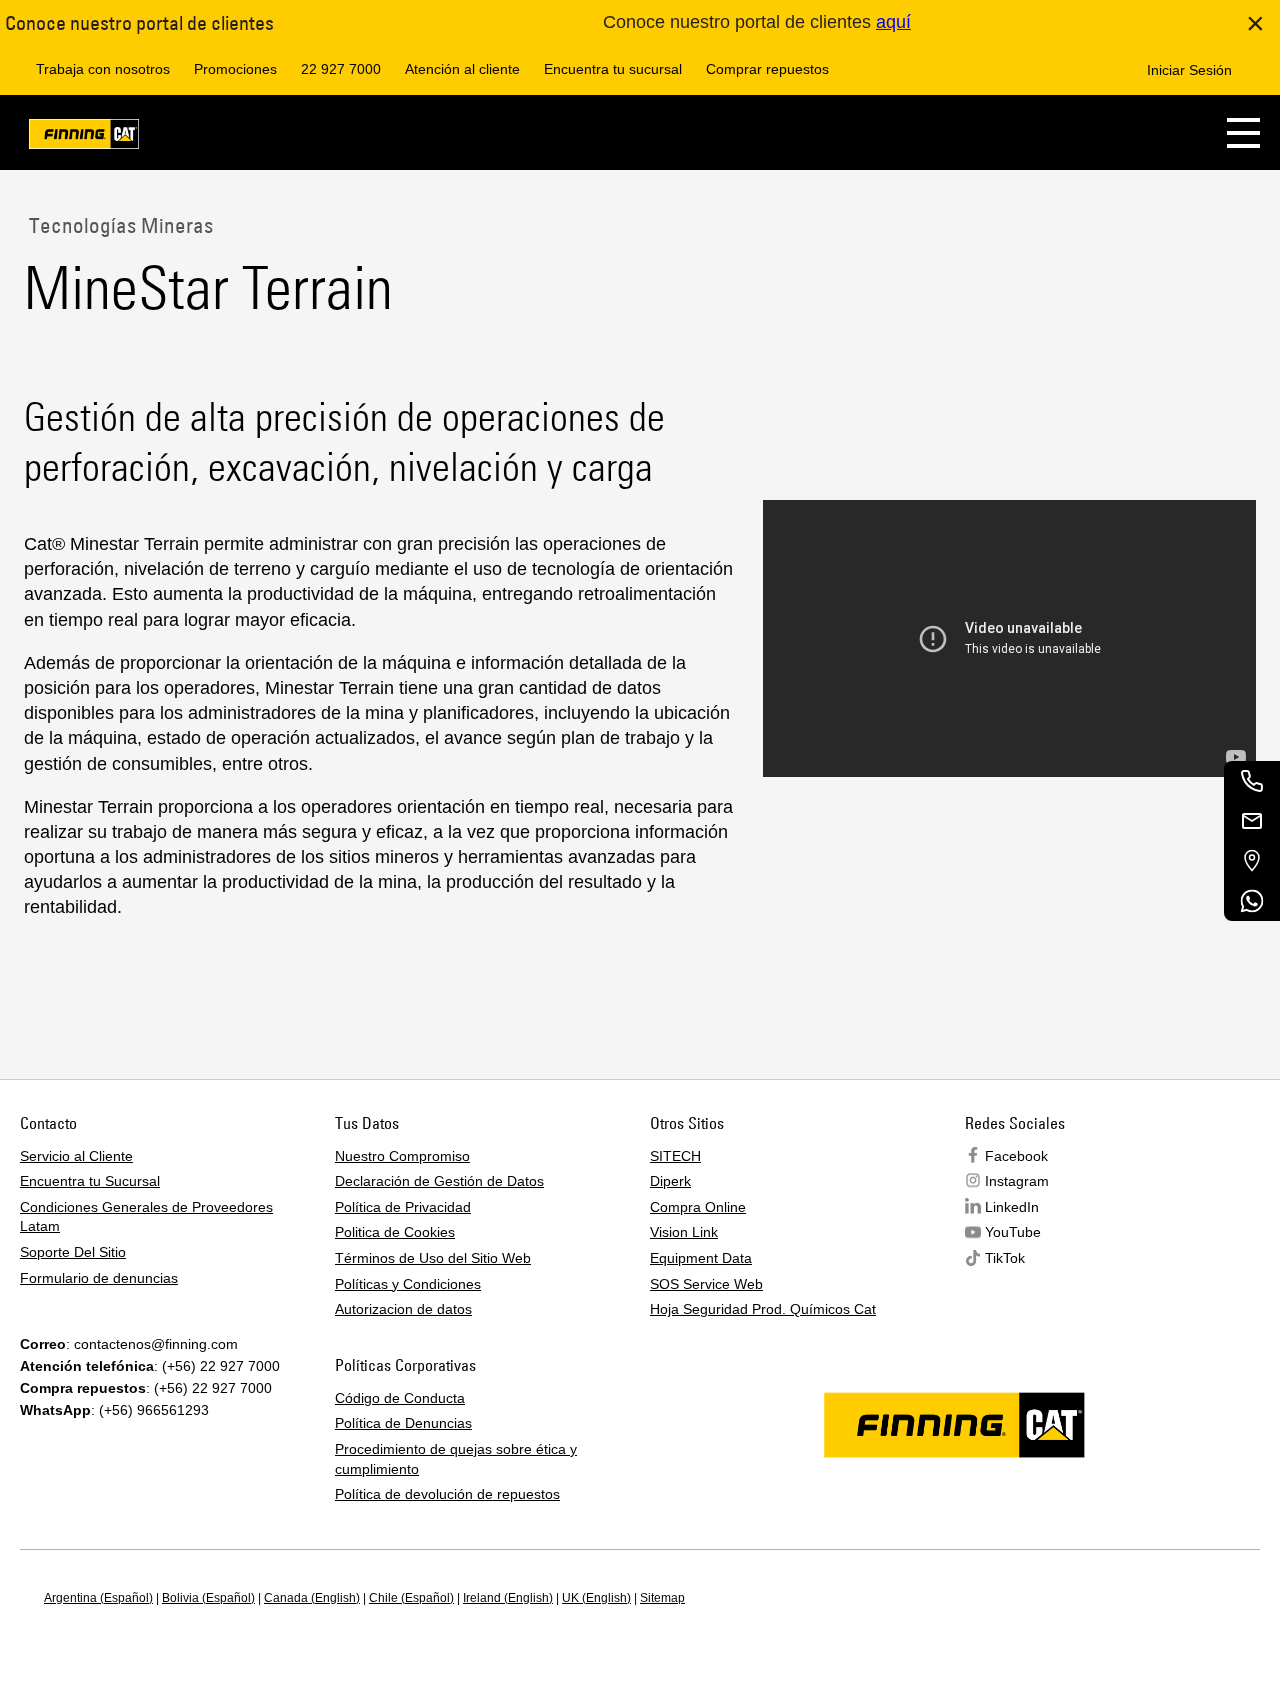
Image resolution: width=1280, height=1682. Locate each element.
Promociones (235, 69)
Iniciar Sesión (1189, 70)
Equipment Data (701, 1258)
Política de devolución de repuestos (447, 1494)
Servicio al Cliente (76, 1156)
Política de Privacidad (403, 1207)
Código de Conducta (400, 1398)
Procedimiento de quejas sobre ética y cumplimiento (456, 1459)
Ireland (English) (508, 1598)
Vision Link (684, 1232)
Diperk (670, 1181)
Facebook (1016, 1156)
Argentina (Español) (98, 1598)
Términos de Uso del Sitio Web (433, 1258)
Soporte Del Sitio (73, 1252)
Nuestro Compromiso (402, 1156)
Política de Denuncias (403, 1423)
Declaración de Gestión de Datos (439, 1181)
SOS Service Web (706, 1284)
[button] (1243, 132)
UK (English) (596, 1598)
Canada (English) (312, 1598)
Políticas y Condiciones (408, 1284)
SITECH (675, 1156)
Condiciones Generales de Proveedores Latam (146, 1217)
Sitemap (662, 1598)
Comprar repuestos (767, 69)
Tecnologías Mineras (118, 225)
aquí (893, 22)
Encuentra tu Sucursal (90, 1181)
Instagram (1017, 1181)
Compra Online (698, 1207)
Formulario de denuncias (99, 1278)
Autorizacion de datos (403, 1309)
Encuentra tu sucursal (613, 69)
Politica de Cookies (395, 1232)
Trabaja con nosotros (103, 69)
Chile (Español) (411, 1598)
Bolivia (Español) (208, 1598)
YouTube (1013, 1232)
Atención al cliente (462, 69)
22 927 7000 (341, 69)
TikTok (1005, 1258)
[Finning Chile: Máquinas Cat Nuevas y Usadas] (84, 137)
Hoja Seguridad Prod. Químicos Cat (763, 1309)
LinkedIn (1012, 1207)
